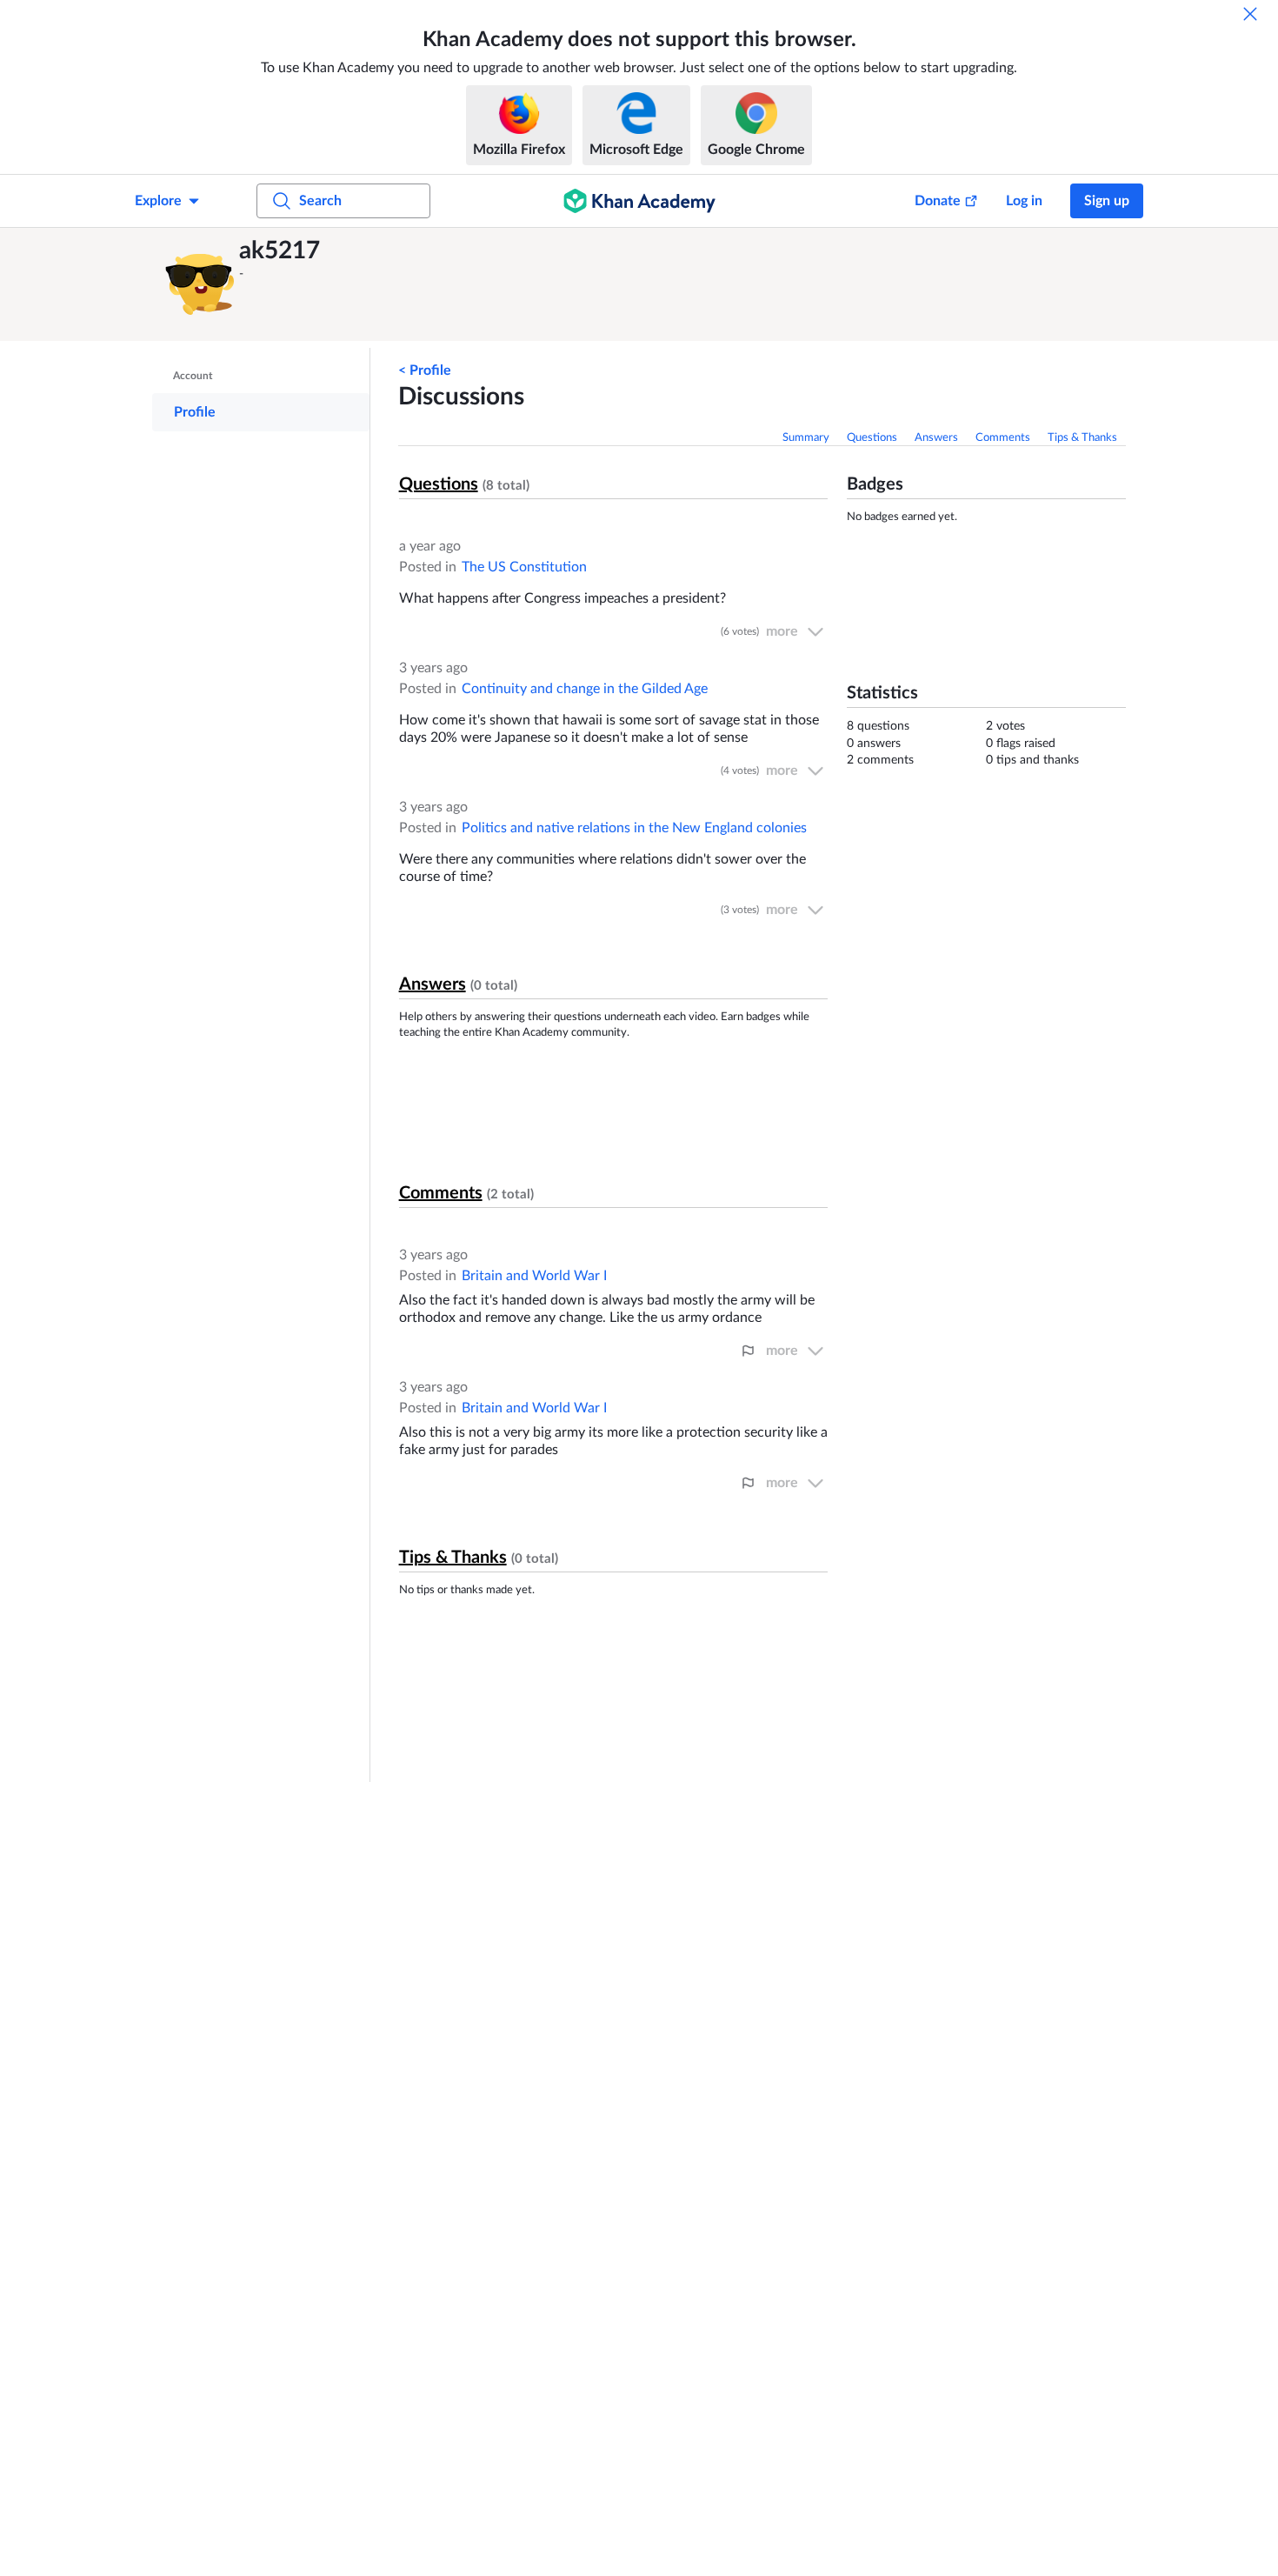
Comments (1003, 438)
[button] (200, 284)
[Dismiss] (1250, 14)
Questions (872, 438)
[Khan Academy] (639, 201)
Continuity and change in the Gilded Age (585, 689)
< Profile (425, 370)
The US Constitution (524, 567)
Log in (1024, 201)
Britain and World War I (534, 1276)
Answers (936, 438)
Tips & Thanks (1082, 438)
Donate (938, 201)
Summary (806, 438)
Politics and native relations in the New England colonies (634, 828)
